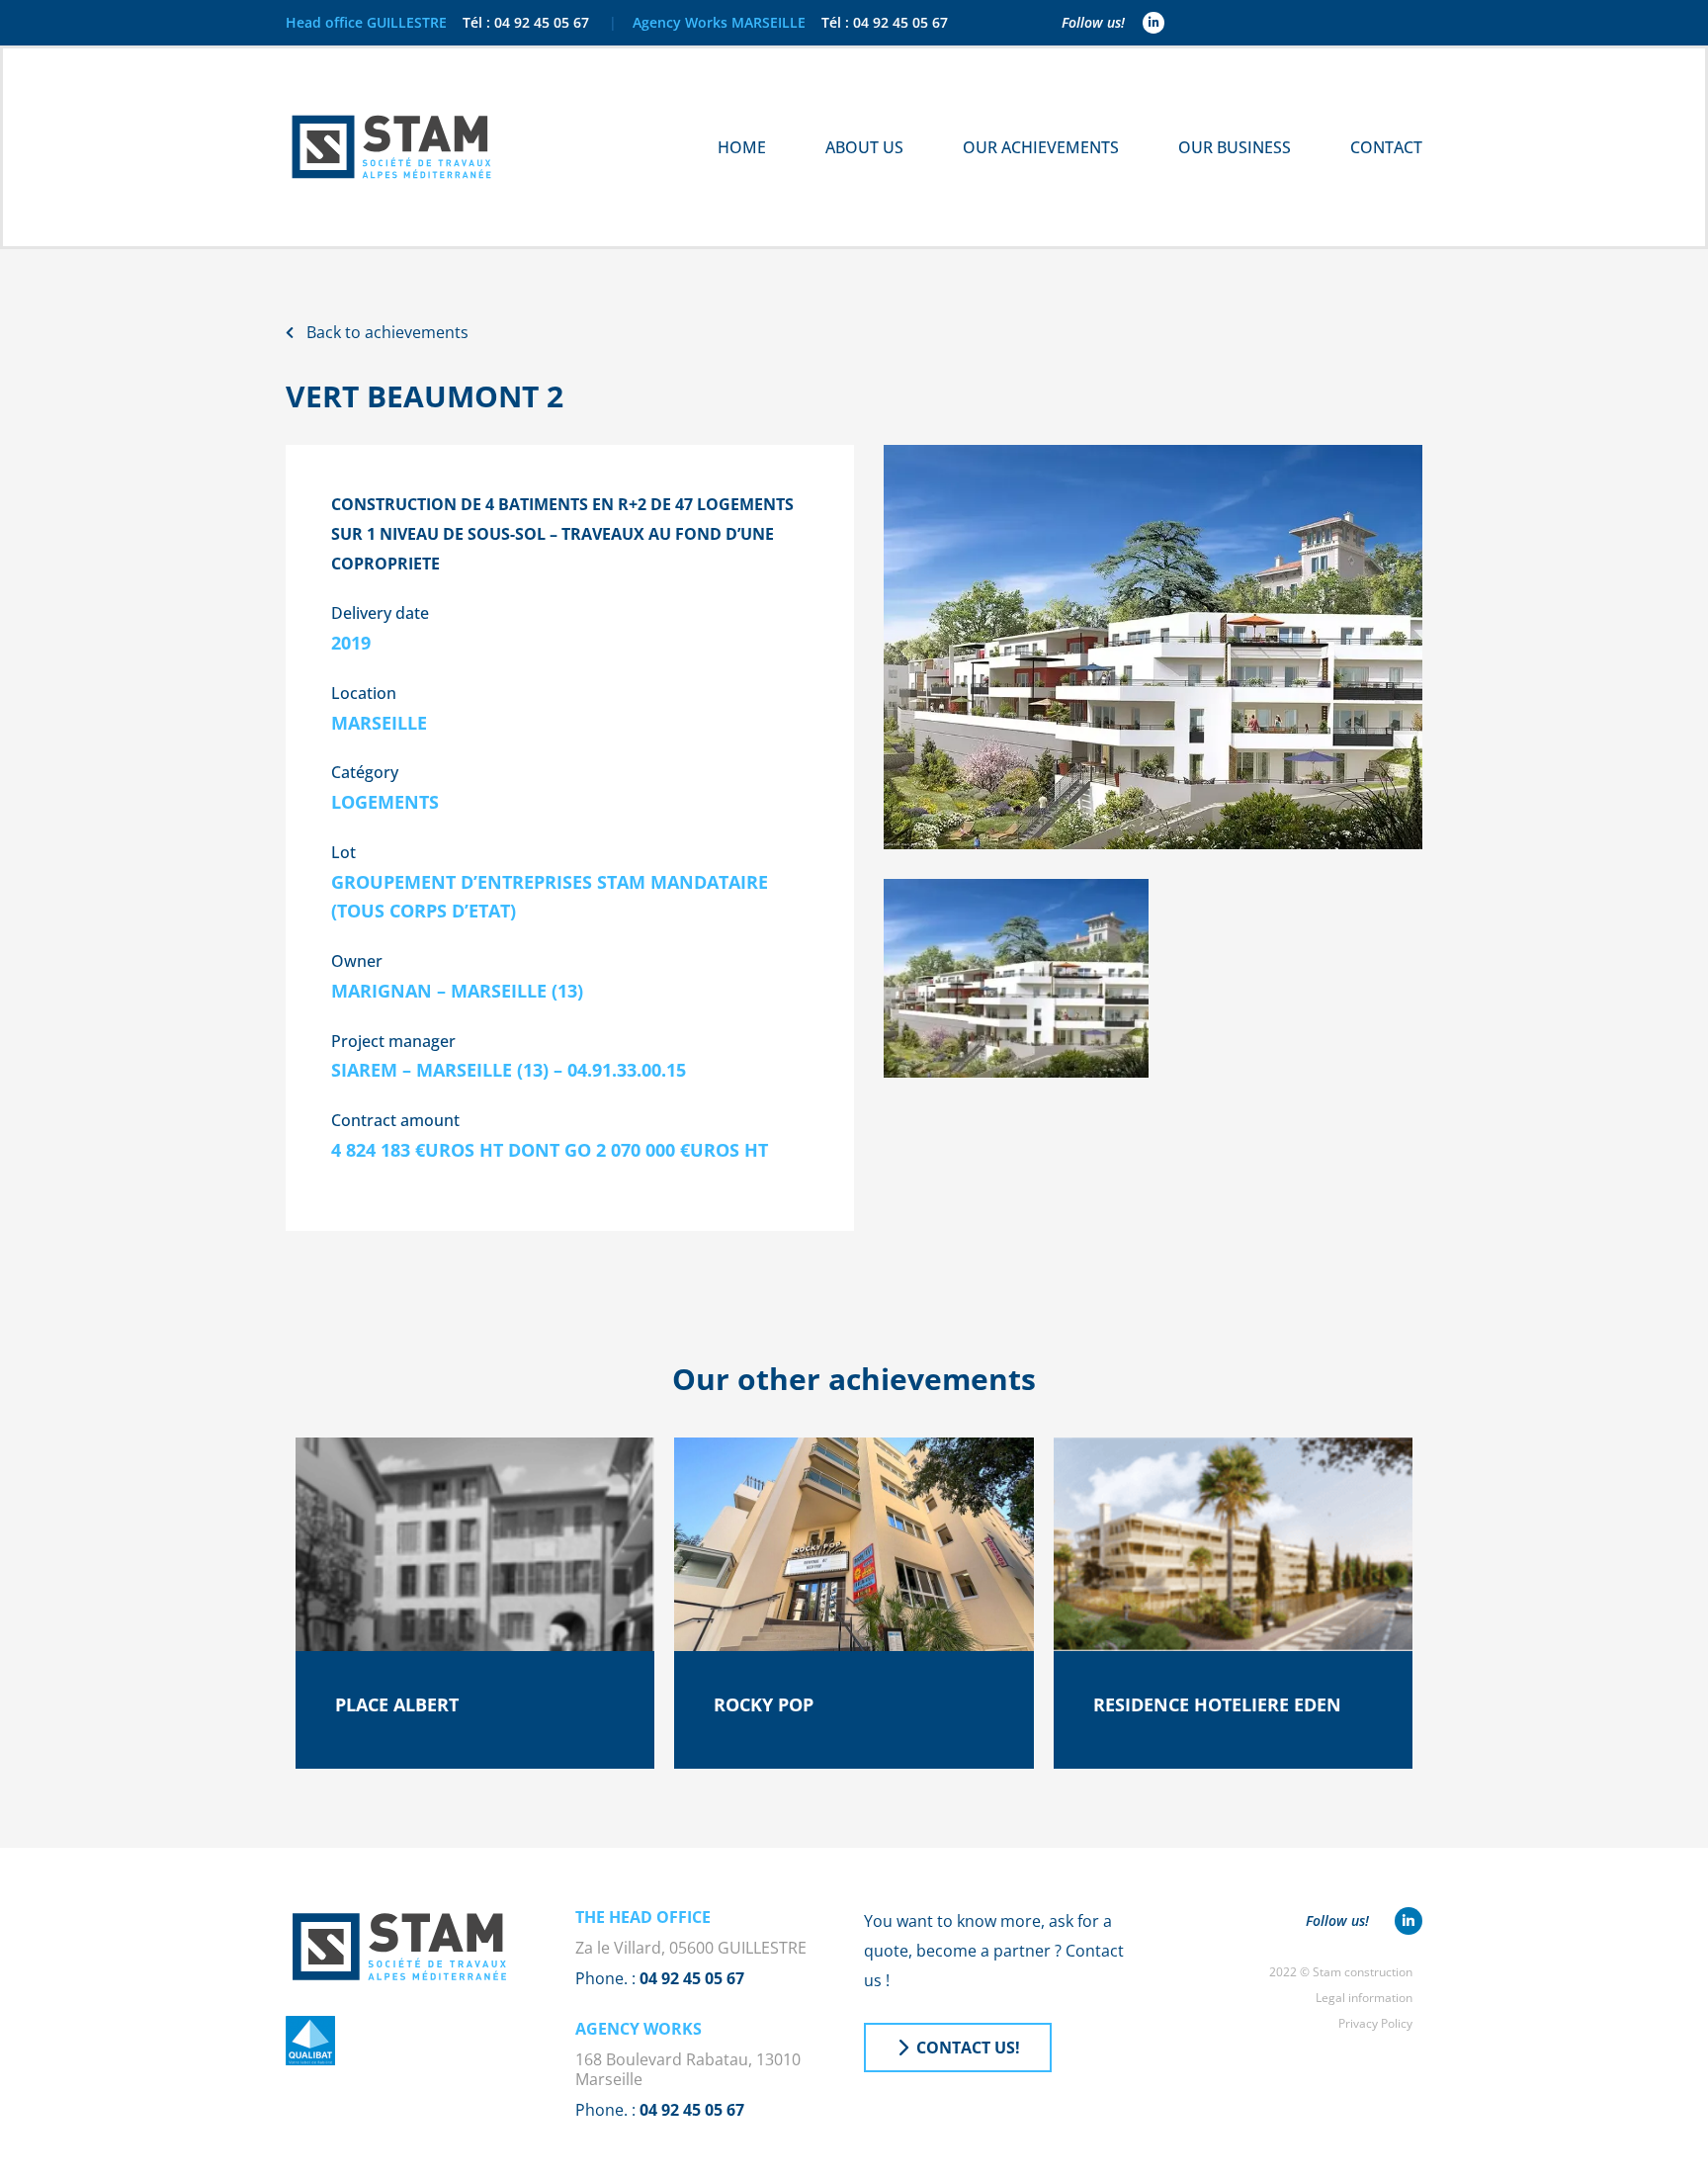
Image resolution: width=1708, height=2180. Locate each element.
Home (742, 147)
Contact (1386, 147)
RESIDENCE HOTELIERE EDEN (1217, 1704)
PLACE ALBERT (397, 1704)
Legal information (1364, 1998)
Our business (1235, 147)
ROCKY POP (764, 1704)
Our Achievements (1041, 147)
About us (864, 147)
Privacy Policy (1375, 2023)
